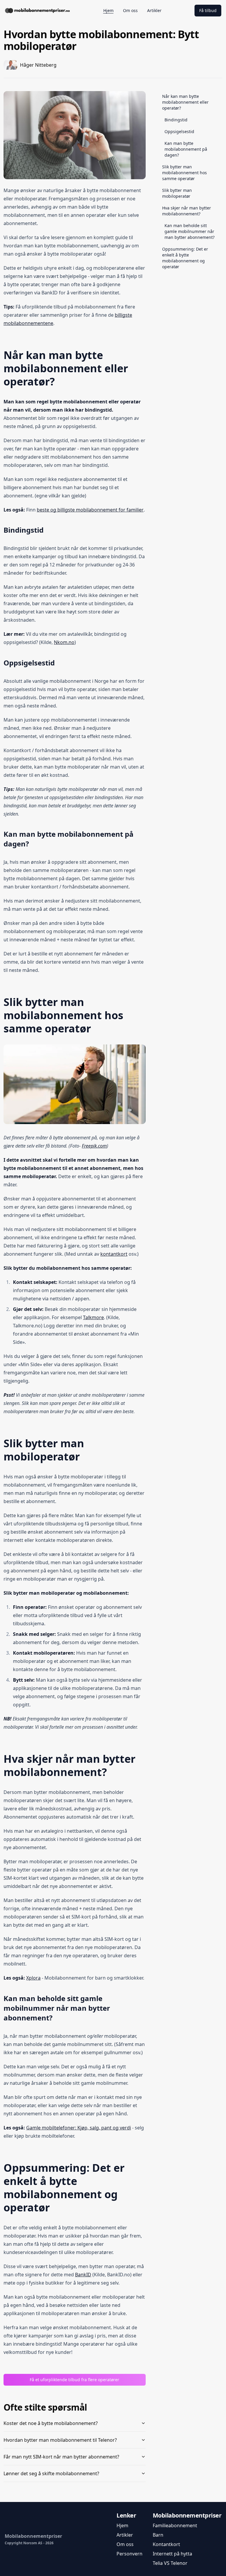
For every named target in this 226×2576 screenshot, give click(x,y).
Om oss (125, 2544)
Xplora (33, 1978)
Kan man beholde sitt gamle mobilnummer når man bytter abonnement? (190, 231)
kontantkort (114, 1254)
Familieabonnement (175, 2525)
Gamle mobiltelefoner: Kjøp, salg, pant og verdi (79, 2128)
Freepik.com (94, 1146)
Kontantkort (166, 2544)
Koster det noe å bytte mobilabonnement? (51, 2423)
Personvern (129, 2554)
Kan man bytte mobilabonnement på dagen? (186, 149)
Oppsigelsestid (179, 131)
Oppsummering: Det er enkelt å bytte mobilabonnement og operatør (185, 258)
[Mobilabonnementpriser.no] (37, 11)
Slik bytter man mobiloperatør (177, 193)
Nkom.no (64, 642)
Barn (158, 2535)
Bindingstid (176, 120)
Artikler (125, 2535)
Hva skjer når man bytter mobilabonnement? (187, 211)
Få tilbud (208, 10)
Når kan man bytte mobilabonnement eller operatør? (185, 102)
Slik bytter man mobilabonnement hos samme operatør (185, 173)
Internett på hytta (172, 2554)
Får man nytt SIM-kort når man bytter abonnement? (61, 2457)
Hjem (122, 2525)
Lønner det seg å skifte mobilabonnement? (51, 2473)
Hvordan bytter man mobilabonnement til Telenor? (60, 2440)
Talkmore (93, 1317)
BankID (83, 2275)
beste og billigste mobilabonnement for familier (90, 510)
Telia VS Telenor (170, 2563)
